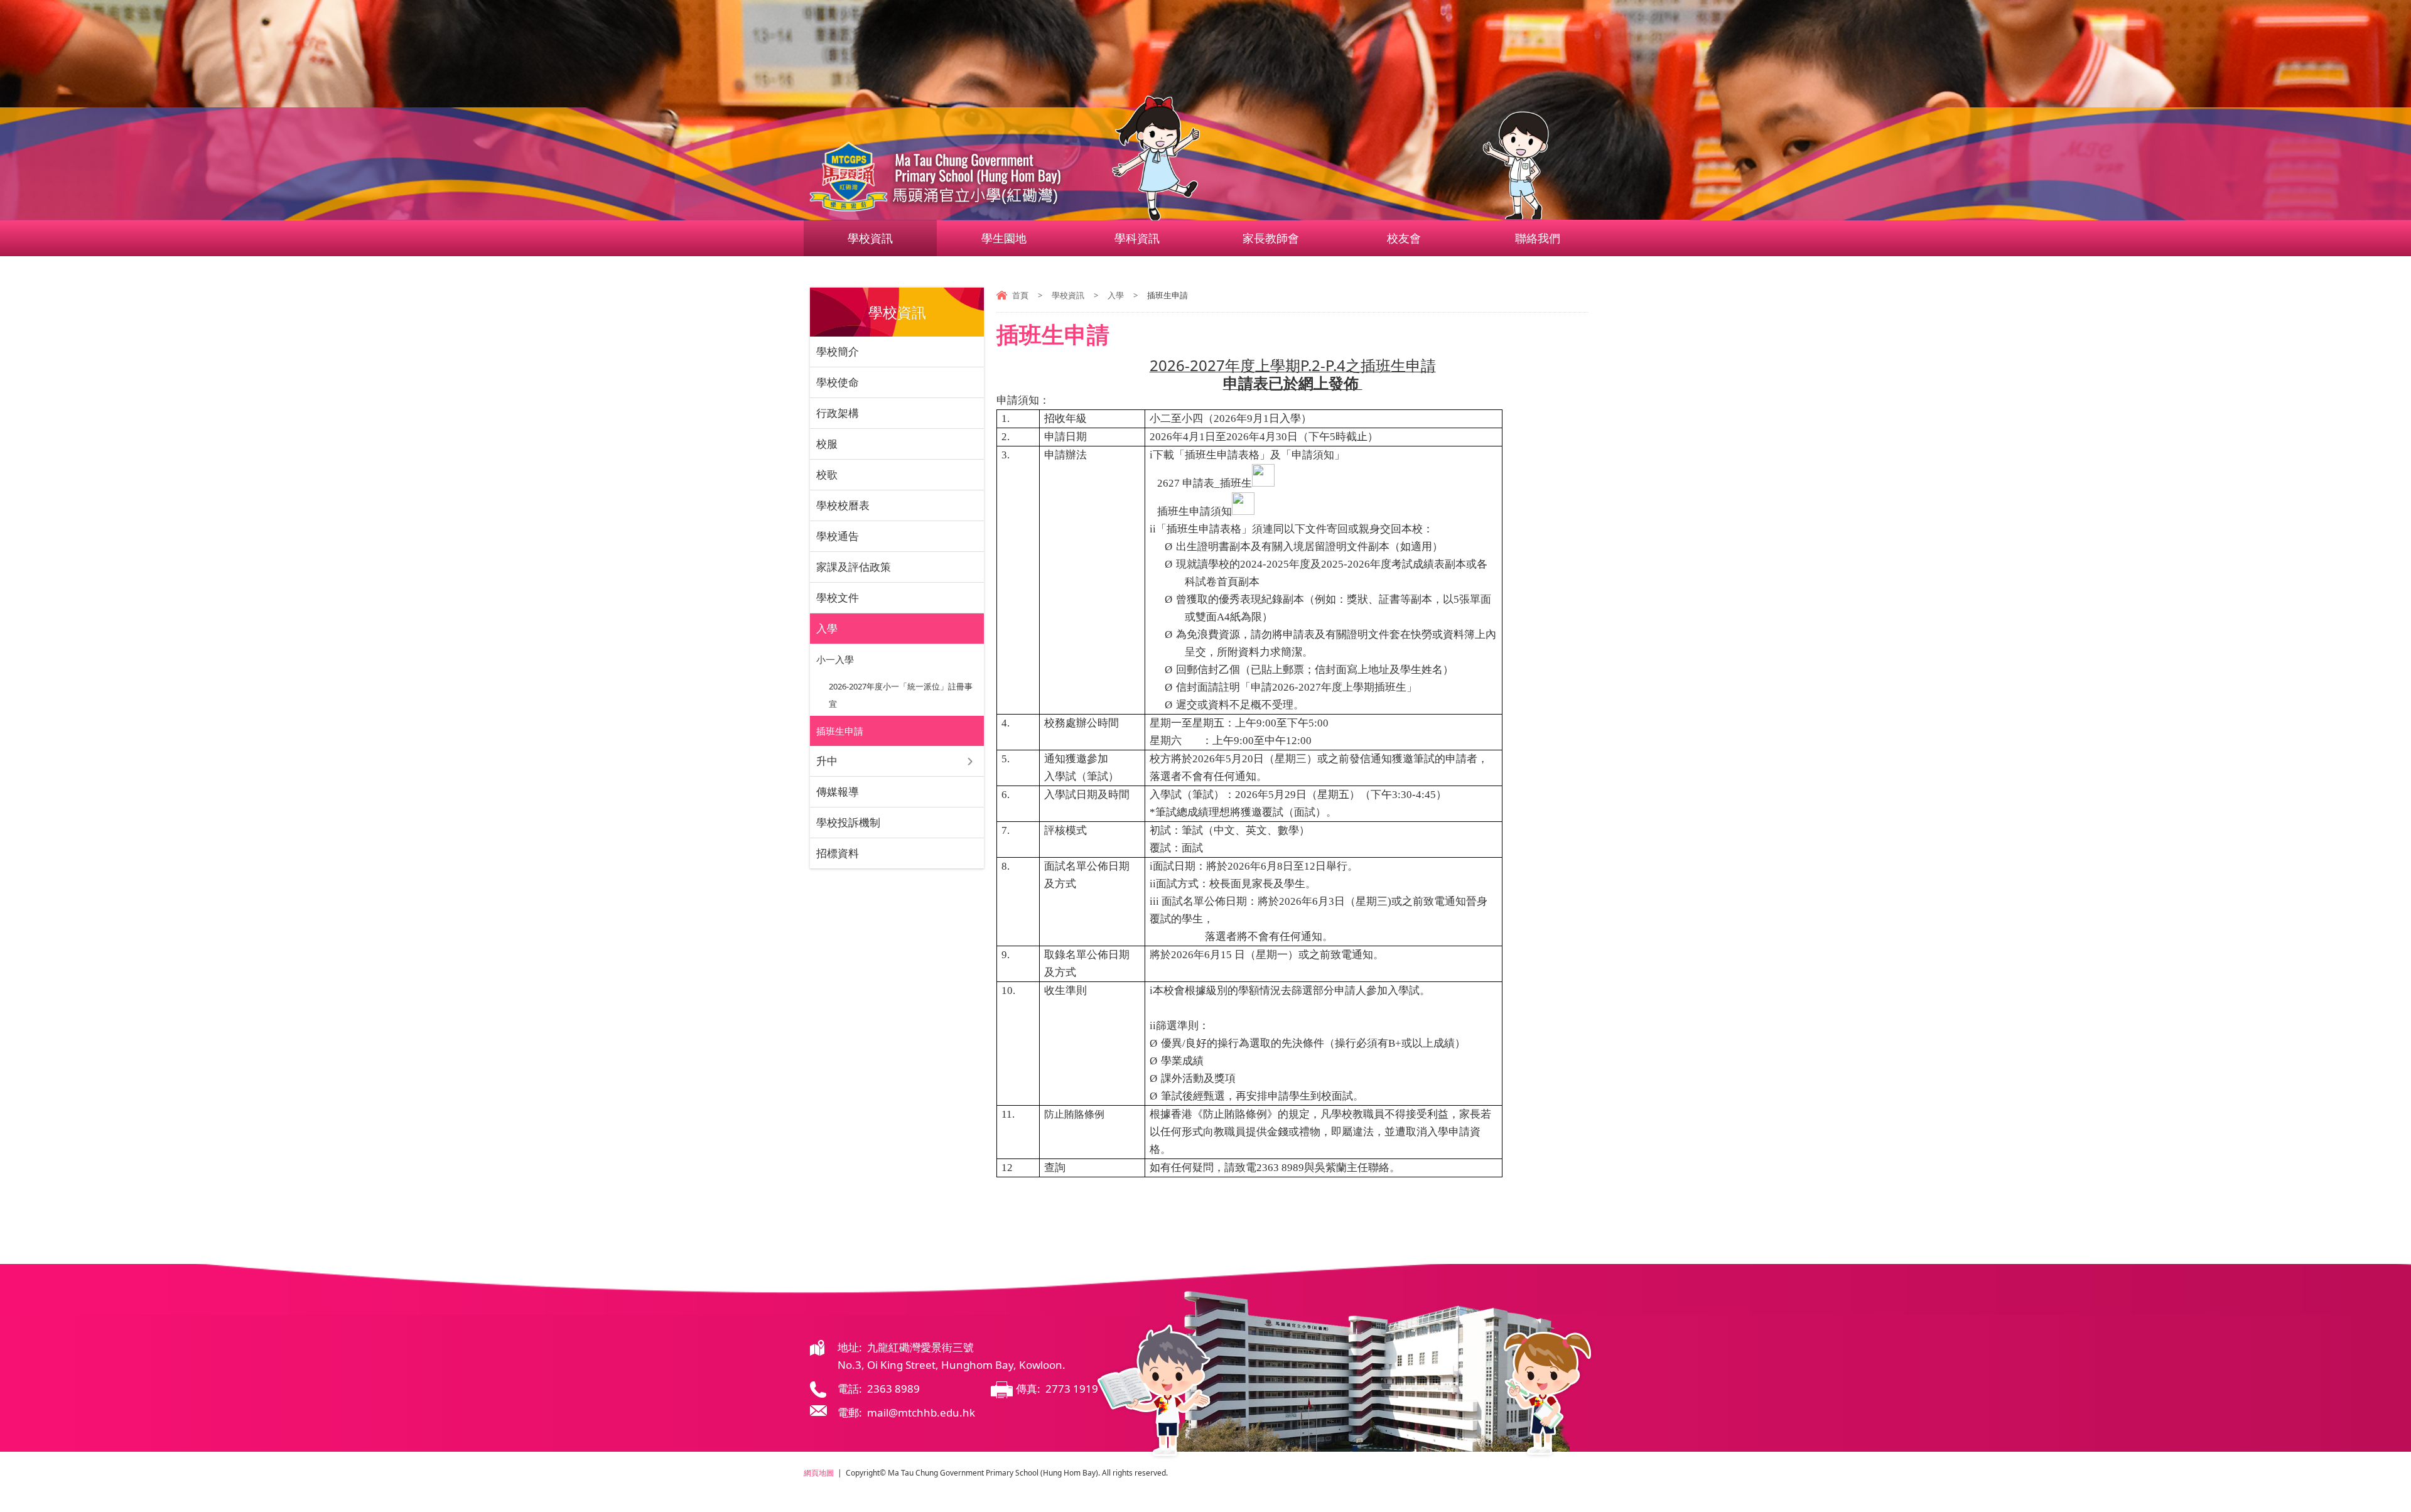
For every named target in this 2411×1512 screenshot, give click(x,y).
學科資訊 (1137, 238)
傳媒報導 (838, 791)
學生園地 (1004, 238)
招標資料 (838, 853)
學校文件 (838, 597)
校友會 (1404, 238)
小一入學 (835, 659)
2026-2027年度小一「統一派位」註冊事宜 (901, 695)
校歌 (827, 474)
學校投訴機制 (848, 822)
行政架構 (838, 413)
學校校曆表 (843, 505)
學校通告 (838, 536)
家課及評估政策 (854, 567)
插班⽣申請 (840, 731)
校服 (827, 444)
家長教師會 (1271, 238)
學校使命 (838, 382)
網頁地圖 (819, 1473)
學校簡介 (838, 351)
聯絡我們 (1538, 238)
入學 (1116, 295)
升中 (827, 761)
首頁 (1020, 295)
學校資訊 (870, 238)
